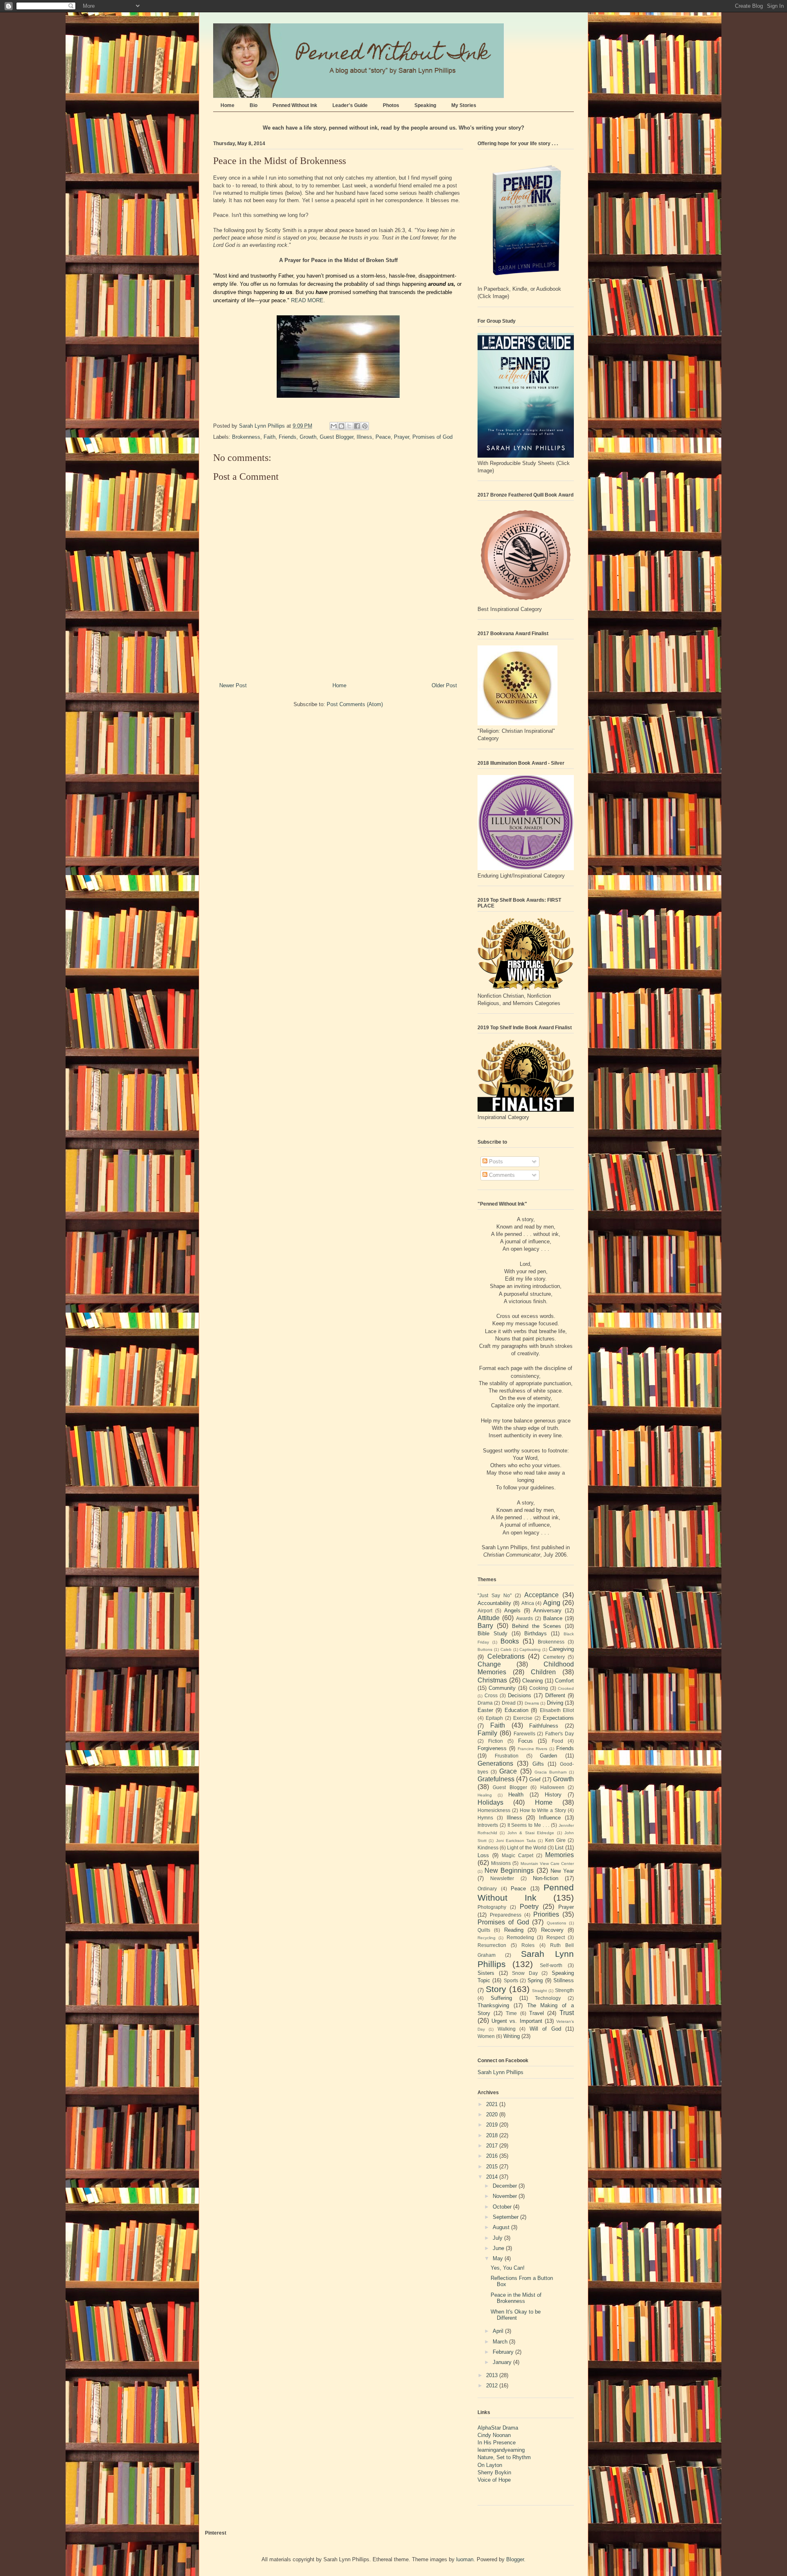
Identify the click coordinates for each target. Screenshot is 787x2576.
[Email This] (334, 426)
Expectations (558, 1718)
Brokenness (246, 437)
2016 (493, 2156)
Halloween (552, 1787)
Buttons (485, 1649)
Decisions (520, 1695)
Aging (552, 1603)
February (504, 2352)
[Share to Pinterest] (365, 426)
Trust (567, 2013)
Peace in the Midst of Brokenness (516, 2298)
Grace (508, 1771)
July (498, 2238)
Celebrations (506, 1656)
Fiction (496, 1741)
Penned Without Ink (295, 105)
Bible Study (492, 1633)
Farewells (524, 1734)
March (501, 2342)
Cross (491, 1695)
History (553, 1795)
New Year (562, 1871)
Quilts (484, 1930)
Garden (548, 1756)
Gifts (538, 1764)
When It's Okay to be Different (516, 2315)
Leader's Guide (350, 105)
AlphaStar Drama (498, 2428)
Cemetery (554, 1657)
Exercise (523, 1718)
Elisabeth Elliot (557, 1710)
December (506, 2186)
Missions (501, 1863)
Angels (512, 1611)
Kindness (488, 1848)
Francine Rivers (533, 1749)
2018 (493, 2135)
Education (516, 1710)
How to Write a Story (543, 1810)
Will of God (545, 2029)
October (503, 2207)
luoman (465, 2559)
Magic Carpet (517, 1855)
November (506, 2196)
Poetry (529, 1907)
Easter (485, 1710)
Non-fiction (546, 1878)
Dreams (532, 1703)
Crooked (566, 1688)
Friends (288, 437)
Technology (548, 1998)
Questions (556, 1923)
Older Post (444, 685)
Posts (495, 1161)
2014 (493, 2177)
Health (516, 1795)
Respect (556, 1937)
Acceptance (541, 1595)
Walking (507, 2029)
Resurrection (492, 1945)
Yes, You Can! (508, 2268)
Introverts (488, 1825)
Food (557, 1741)
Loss (483, 1855)
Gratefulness (496, 1779)
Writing (512, 2036)
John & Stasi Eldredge (531, 1833)
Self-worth (551, 1965)
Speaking (425, 105)
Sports (511, 1980)
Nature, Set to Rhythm (504, 2457)
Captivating (530, 1649)
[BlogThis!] (341, 426)
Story (496, 1989)
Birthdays (536, 1633)
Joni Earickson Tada (516, 1841)
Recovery (552, 1930)
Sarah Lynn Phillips (500, 2072)
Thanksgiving (493, 2005)
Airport (485, 1611)
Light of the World (527, 1848)
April (499, 2331)
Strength (564, 1990)
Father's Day (560, 1734)
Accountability (494, 1603)
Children (543, 1672)
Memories (560, 1855)
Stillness (564, 1980)
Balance (553, 1618)
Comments (501, 1175)
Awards (524, 1618)
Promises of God (432, 437)
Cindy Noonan (494, 2435)
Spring (535, 1980)
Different (555, 1695)
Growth (308, 437)
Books (510, 1641)
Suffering (501, 1998)
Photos (391, 105)
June (499, 2248)
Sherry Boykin (494, 2472)
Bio (254, 105)
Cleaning (532, 1681)
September (506, 2217)
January (503, 2362)
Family (487, 1733)
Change (489, 1664)
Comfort (564, 1681)
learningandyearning (501, 2450)
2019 (493, 2125)
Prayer (401, 437)
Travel (537, 2013)
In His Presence (497, 2443)
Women (486, 2036)
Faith (270, 437)
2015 (493, 2167)
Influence (550, 1818)
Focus (525, 1741)
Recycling (487, 1938)
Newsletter (502, 1878)
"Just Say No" (495, 1595)
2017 (493, 2146)
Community (502, 1688)
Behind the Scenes (537, 1626)
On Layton (490, 2465)
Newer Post (233, 685)
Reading (514, 1930)
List (559, 1848)
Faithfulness (544, 1726)
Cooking (539, 1688)
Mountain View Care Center (547, 1864)
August (502, 2227)
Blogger (515, 2559)
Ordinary (487, 1889)
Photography (492, 1907)
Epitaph (494, 1718)
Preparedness (506, 1915)
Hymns (485, 1818)
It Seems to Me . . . (529, 1825)
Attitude (489, 1618)
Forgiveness (492, 1748)
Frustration (507, 1756)
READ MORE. (308, 300)
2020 (493, 2114)
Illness (364, 437)
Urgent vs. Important (517, 2021)
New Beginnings (509, 1870)
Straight (539, 1991)
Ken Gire (555, 1840)
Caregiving (561, 1649)
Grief (535, 1779)
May (499, 2258)
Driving (555, 1703)
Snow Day (525, 1973)
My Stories (464, 105)
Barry (485, 1626)
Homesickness (494, 1810)
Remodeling (520, 1937)
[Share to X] (349, 426)
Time (511, 2013)
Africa (528, 1603)
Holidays (490, 1802)
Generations (495, 1763)
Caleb (506, 1649)
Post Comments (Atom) (355, 704)
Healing (485, 1795)
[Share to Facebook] (357, 426)
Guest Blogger (337, 437)
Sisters (486, 1973)
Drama (485, 1703)
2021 (493, 2104)
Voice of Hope (494, 2480)
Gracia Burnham (550, 1772)
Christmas (492, 1680)
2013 (493, 2375)
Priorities (546, 1914)
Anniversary (547, 1611)
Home (227, 105)
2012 (493, 2386)
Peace (383, 437)
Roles (528, 1945)
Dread (509, 1703)
